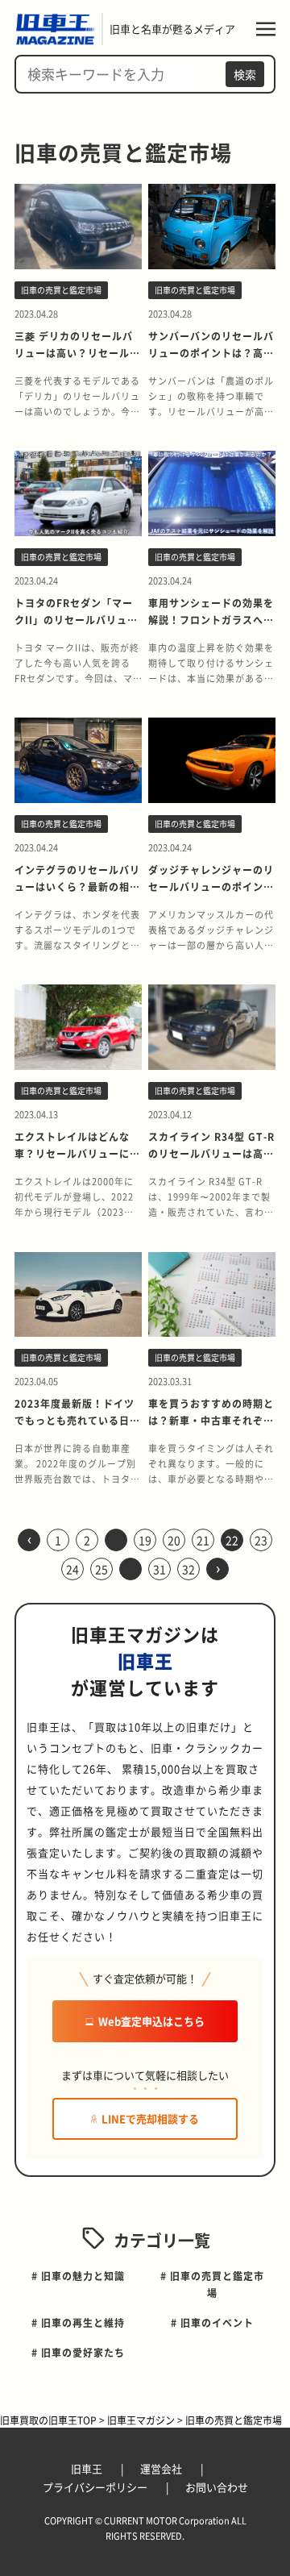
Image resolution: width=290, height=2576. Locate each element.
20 (174, 1540)
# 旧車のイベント (212, 2322)
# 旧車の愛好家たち (78, 2352)
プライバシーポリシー (96, 2487)
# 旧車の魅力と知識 (78, 2276)
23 (261, 1540)
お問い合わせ (217, 2487)
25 (101, 1569)
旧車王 (88, 2468)
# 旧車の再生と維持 (78, 2322)
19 (145, 1540)
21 (203, 1540)
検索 (245, 74)
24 (72, 1569)
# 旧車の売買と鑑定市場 (212, 2284)
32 (188, 1569)
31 (159, 1569)
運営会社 (162, 2468)
